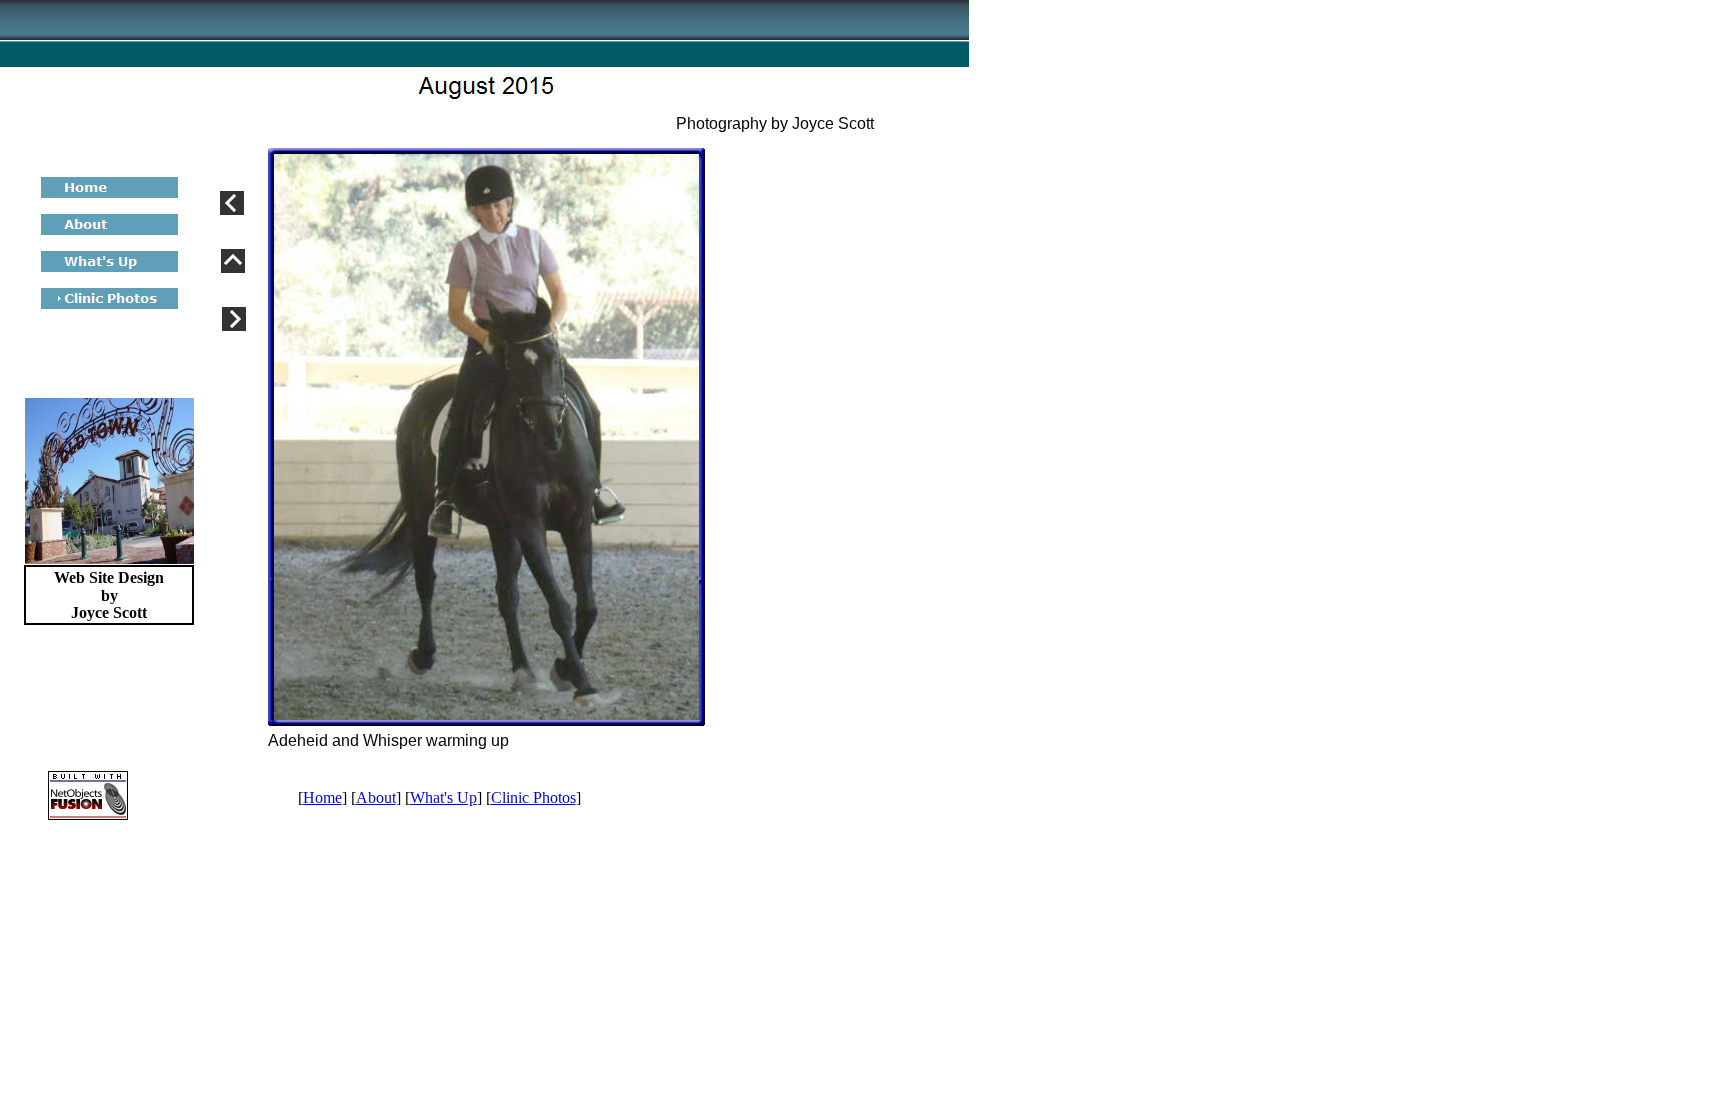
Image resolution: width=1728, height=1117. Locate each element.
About (376, 797)
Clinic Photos (533, 797)
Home (322, 797)
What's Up (443, 797)
